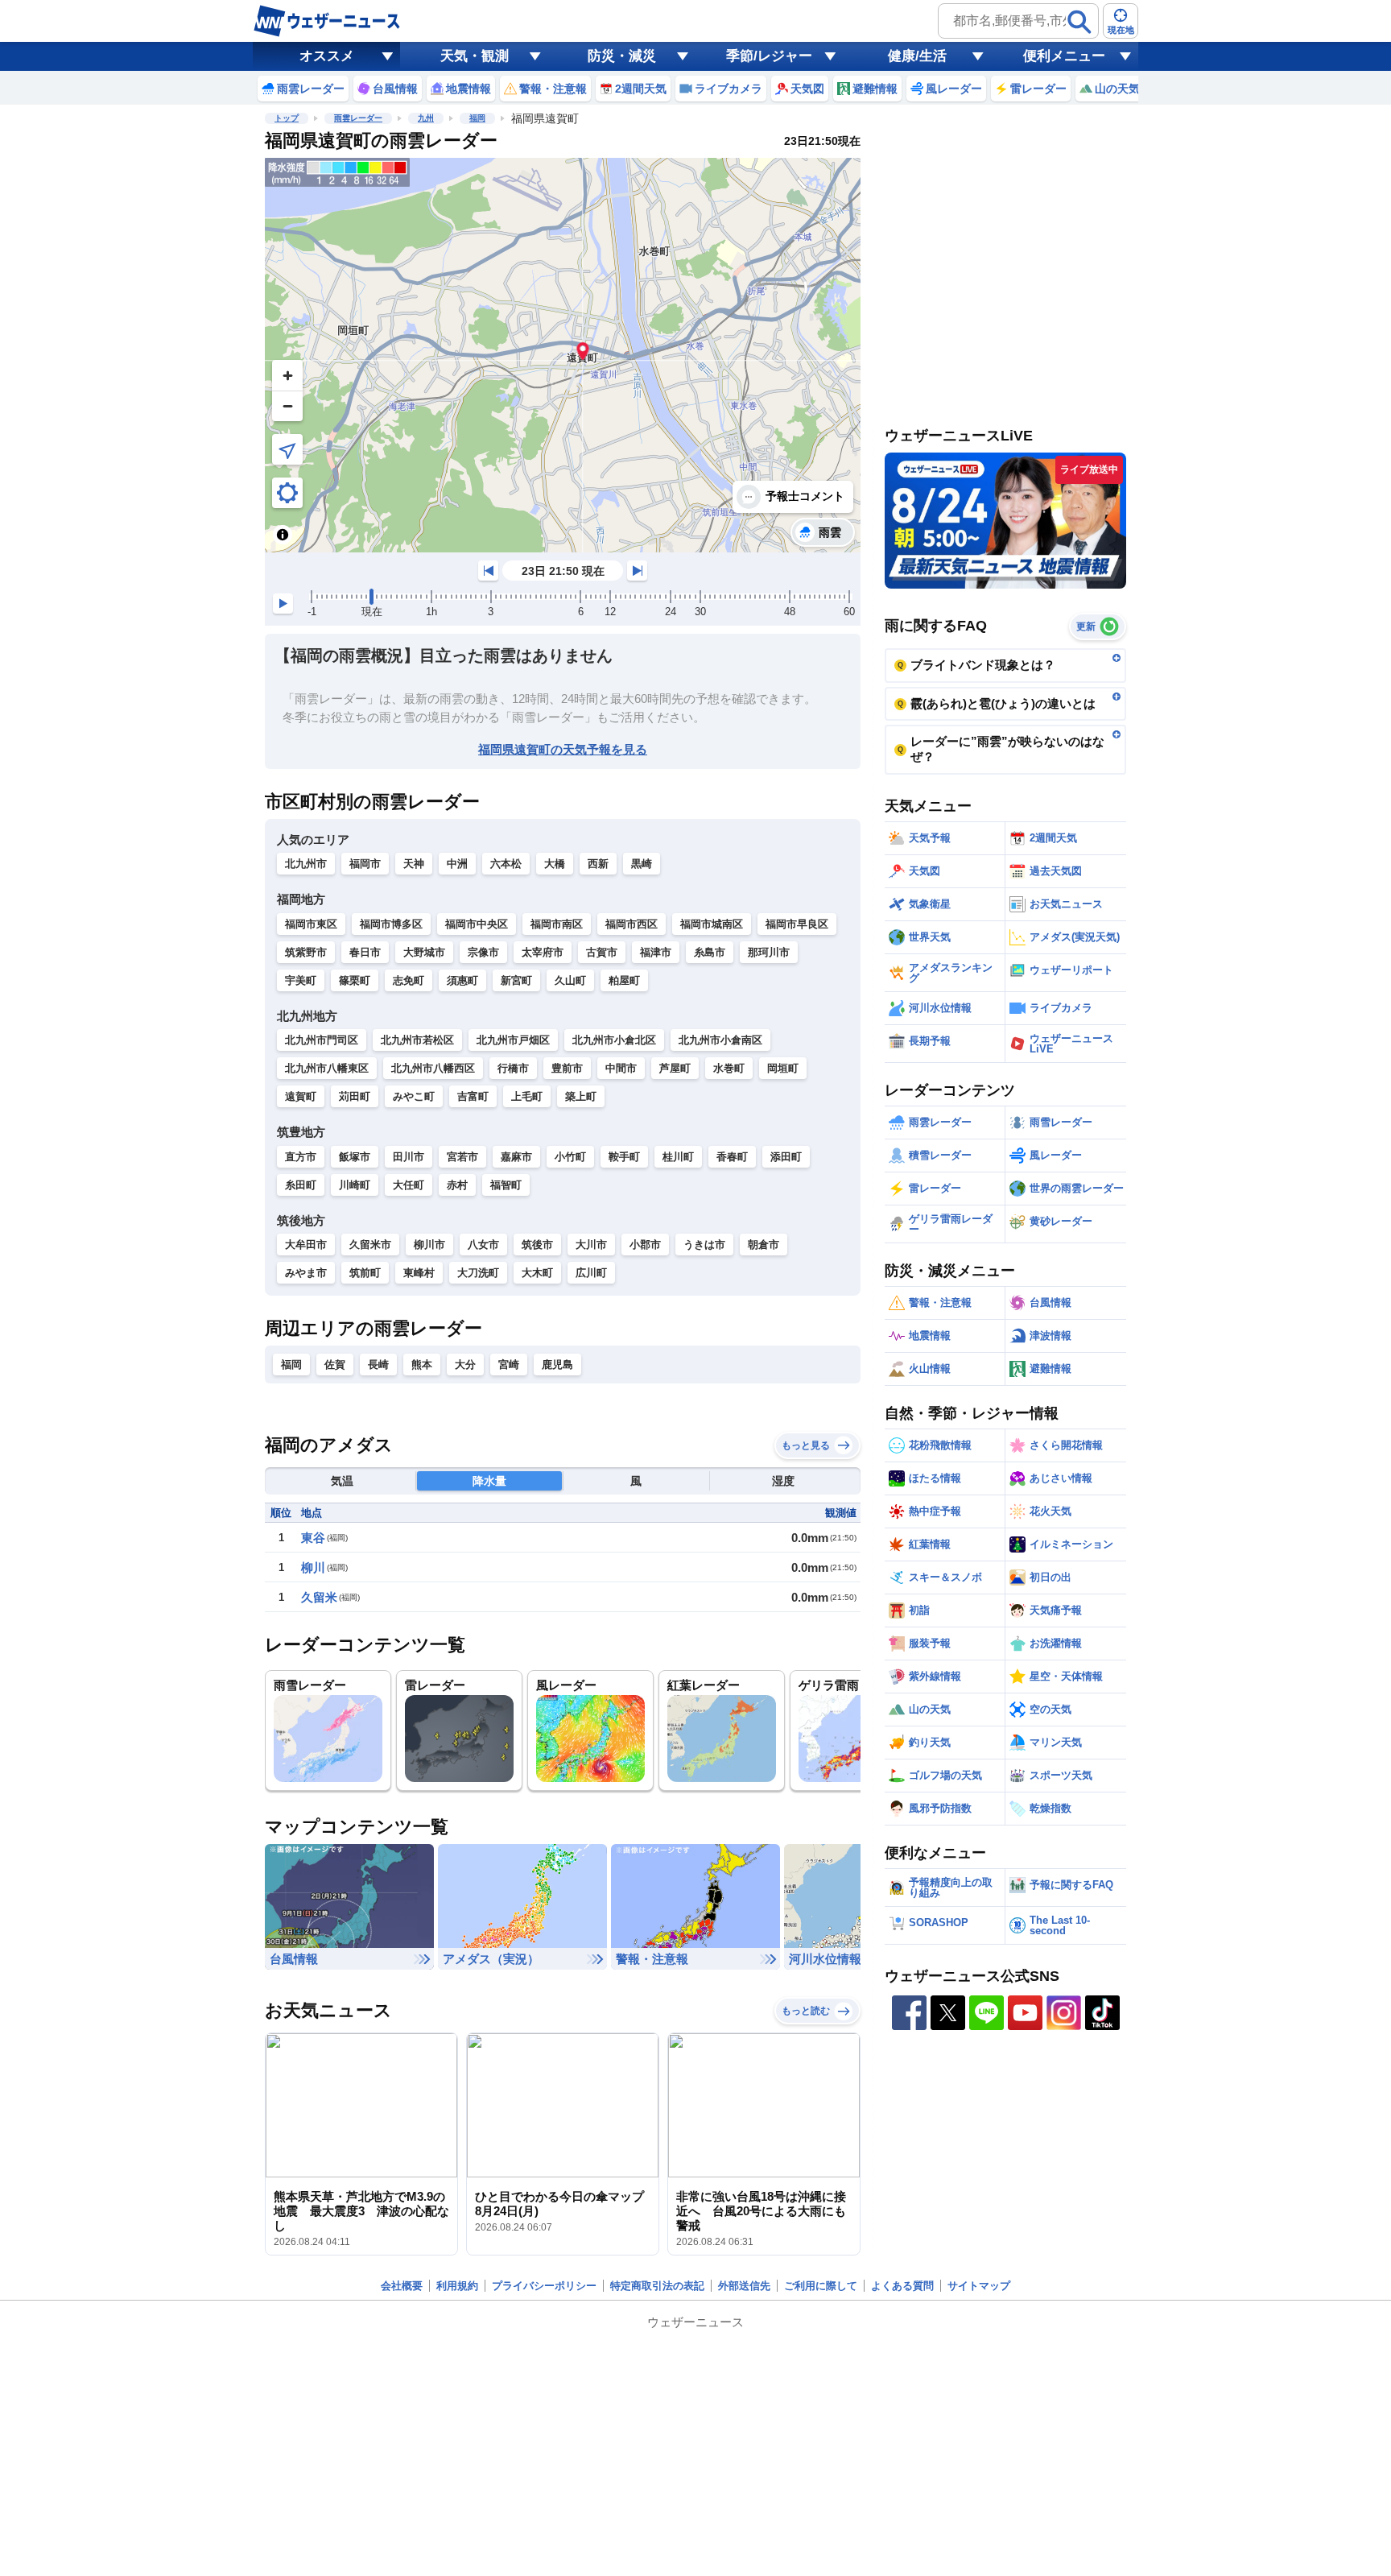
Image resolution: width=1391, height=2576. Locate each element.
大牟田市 (306, 1245)
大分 (465, 1364)
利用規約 (457, 2286)
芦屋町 (675, 1068)
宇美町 (301, 980)
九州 (426, 118)
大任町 (409, 1185)
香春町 (732, 1157)
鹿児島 (557, 1364)
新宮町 (516, 980)
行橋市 (513, 1068)
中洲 (457, 864)
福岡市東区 (311, 924)
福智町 (506, 1185)
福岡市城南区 (712, 924)
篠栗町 (355, 980)
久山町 (570, 980)
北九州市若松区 (417, 1040)
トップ (287, 118)
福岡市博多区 (391, 924)
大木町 (537, 1273)
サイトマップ (979, 2286)
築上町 (581, 1096)
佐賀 (335, 1364)
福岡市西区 (632, 924)
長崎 (378, 1364)
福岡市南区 (557, 924)
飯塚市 (355, 1157)
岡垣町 (783, 1068)
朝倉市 (764, 1245)
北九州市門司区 (322, 1040)
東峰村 (419, 1273)
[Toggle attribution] (283, 535)
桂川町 (678, 1157)
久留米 (319, 1597)
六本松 (506, 864)
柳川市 (429, 1245)
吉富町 (473, 1096)
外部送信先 (744, 2286)
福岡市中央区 (477, 924)
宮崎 (509, 1364)
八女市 (483, 1245)
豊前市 (567, 1068)
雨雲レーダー (358, 118)
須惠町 (462, 980)
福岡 (477, 118)
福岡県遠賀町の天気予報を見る (563, 749)
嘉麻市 (516, 1157)
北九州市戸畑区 (513, 1040)
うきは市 (704, 1245)
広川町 (591, 1273)
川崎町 (355, 1185)
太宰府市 (543, 952)
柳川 (313, 1567)
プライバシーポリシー (544, 2286)
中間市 (621, 1068)
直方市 (301, 1157)
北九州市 (306, 864)
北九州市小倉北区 (614, 1040)
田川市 (409, 1157)
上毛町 (527, 1096)
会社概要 (402, 2286)
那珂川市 (769, 952)
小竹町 (570, 1157)
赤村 (457, 1185)
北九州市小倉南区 (720, 1040)
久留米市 (370, 1245)
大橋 (555, 864)
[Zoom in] (287, 375)
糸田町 (301, 1185)
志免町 (409, 980)
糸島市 (710, 952)
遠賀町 (301, 1096)
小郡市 (645, 1245)
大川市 (591, 1245)
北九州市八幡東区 (327, 1068)
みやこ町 (414, 1096)
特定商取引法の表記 (657, 2286)
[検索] (1079, 22)
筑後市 (537, 1245)
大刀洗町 (478, 1273)
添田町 (786, 1157)
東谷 (313, 1538)
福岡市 (365, 864)
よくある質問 (902, 2286)
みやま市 (306, 1273)
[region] (563, 355)
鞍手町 (624, 1157)
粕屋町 (624, 980)
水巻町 (729, 1068)
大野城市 (424, 952)
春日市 (365, 952)
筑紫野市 (306, 952)
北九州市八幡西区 (433, 1068)
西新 (598, 864)
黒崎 (642, 864)
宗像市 (483, 952)
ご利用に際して (821, 2286)
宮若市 (462, 1157)
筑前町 (365, 1273)
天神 (414, 864)
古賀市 (602, 952)
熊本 (422, 1364)
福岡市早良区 (797, 924)
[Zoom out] (287, 406)
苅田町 (355, 1096)
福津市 (656, 952)
